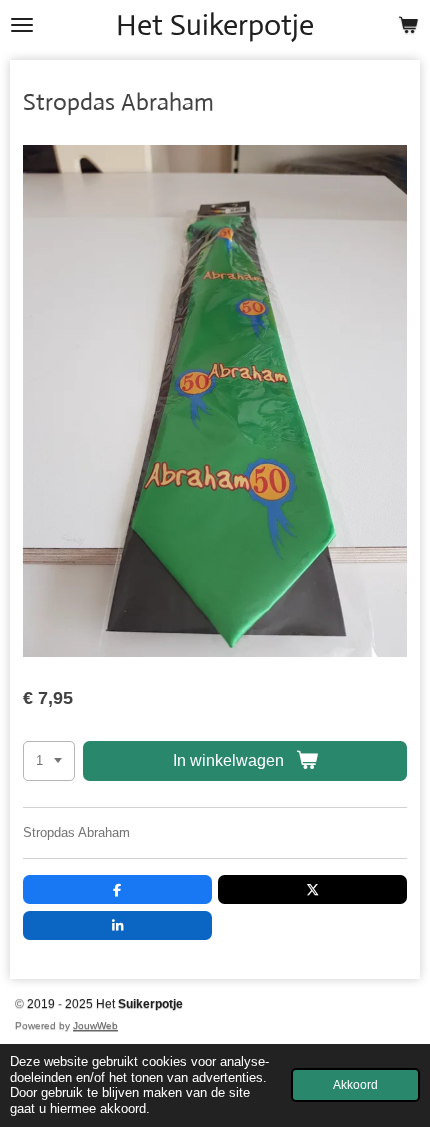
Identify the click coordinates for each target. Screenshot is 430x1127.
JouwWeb (95, 1025)
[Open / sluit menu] (22, 25)
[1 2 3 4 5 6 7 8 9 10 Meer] (49, 761)
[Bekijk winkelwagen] (408, 25)
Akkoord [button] (355, 1084)
